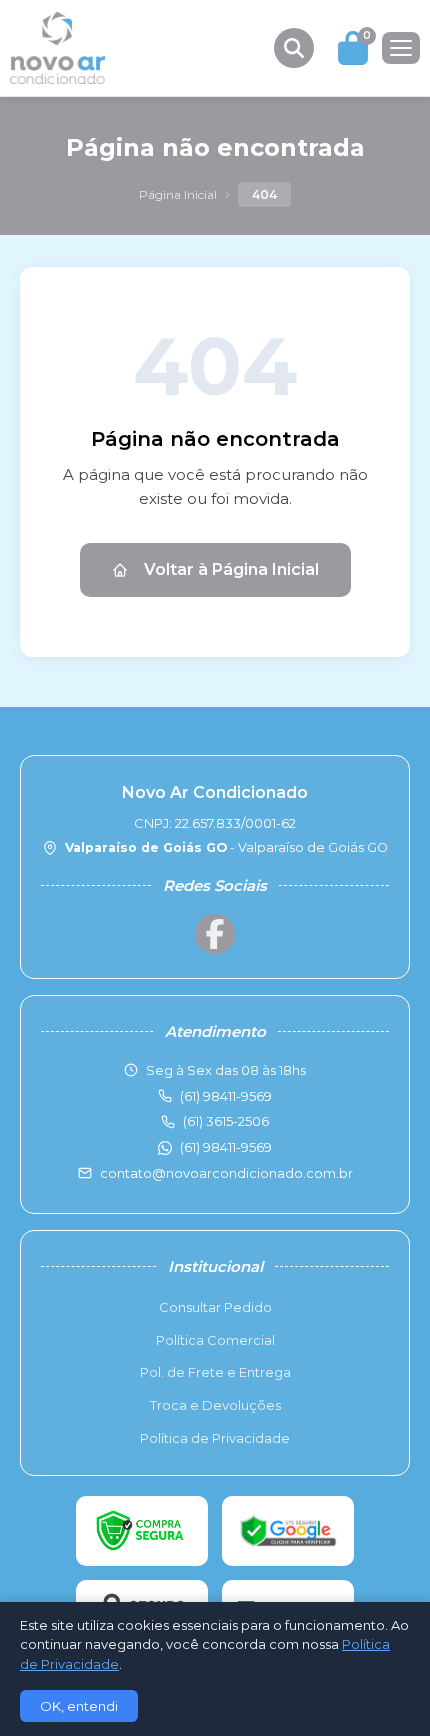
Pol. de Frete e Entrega (215, 1372)
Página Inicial (178, 194)
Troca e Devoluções (215, 1405)
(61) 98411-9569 (226, 1147)
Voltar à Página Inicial (231, 569)
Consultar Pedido (215, 1307)
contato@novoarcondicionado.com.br (226, 1173)
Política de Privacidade (215, 1438)
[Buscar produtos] (294, 48)
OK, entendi (79, 1706)
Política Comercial (215, 1340)
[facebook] (215, 934)
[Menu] (401, 48)
